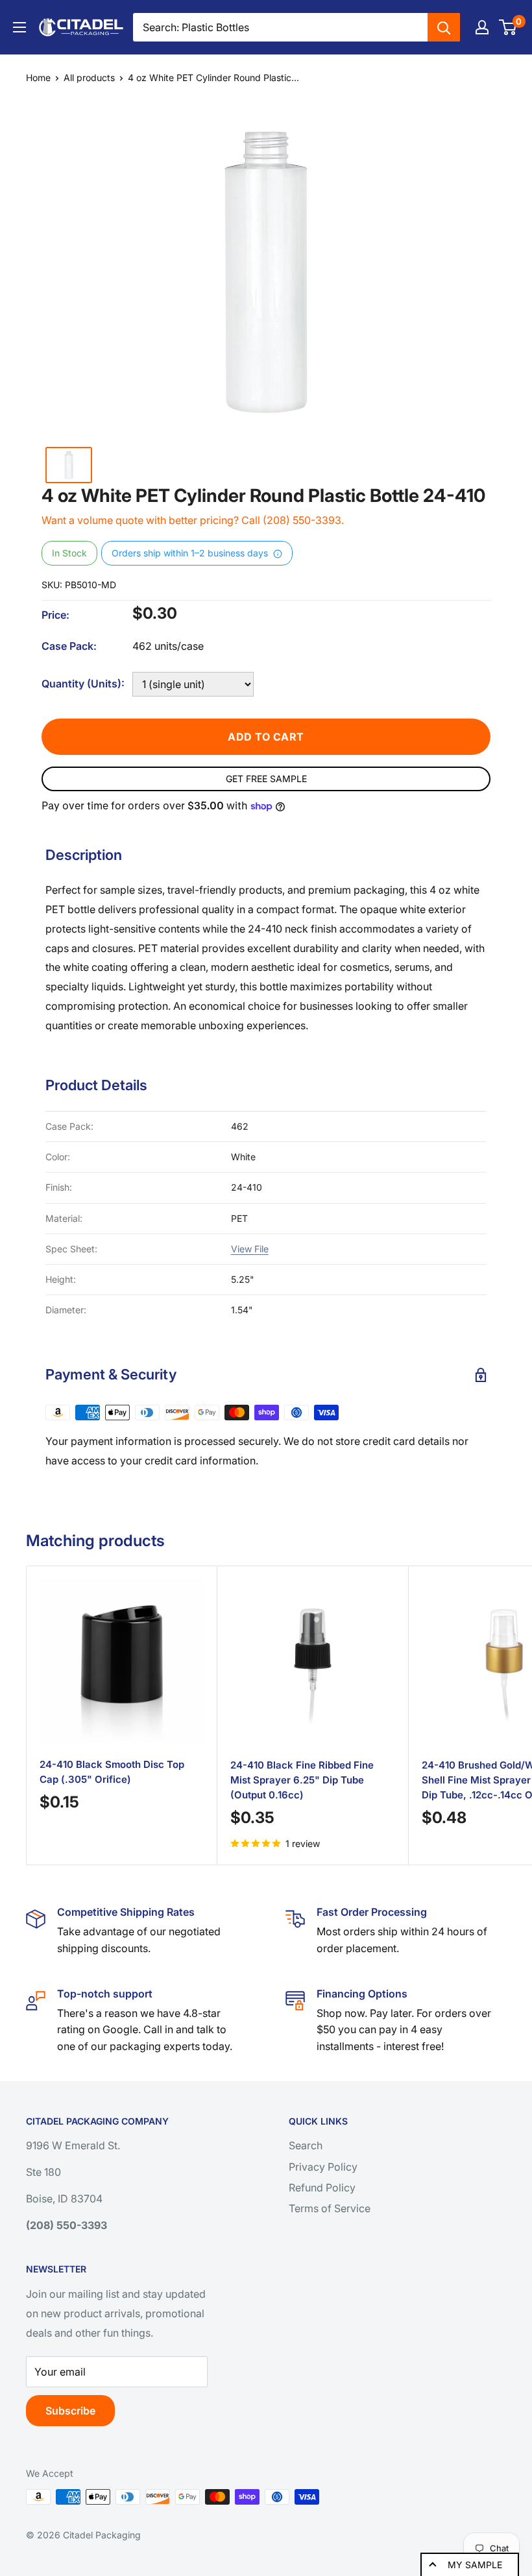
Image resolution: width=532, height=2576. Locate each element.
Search (306, 2145)
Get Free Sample (266, 779)
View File (250, 1249)
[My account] (482, 27)
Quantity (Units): (83, 684)
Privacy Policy (323, 2167)
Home (38, 78)
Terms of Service (330, 2208)
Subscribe (70, 2411)
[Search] (444, 27)
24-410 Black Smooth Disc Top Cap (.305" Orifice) (112, 1772)
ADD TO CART (266, 737)
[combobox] (280, 27)
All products (89, 78)
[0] (508, 27)
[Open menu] (19, 27)
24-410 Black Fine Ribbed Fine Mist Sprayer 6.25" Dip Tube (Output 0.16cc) (302, 1780)
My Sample (475, 2565)
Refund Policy (322, 2188)
